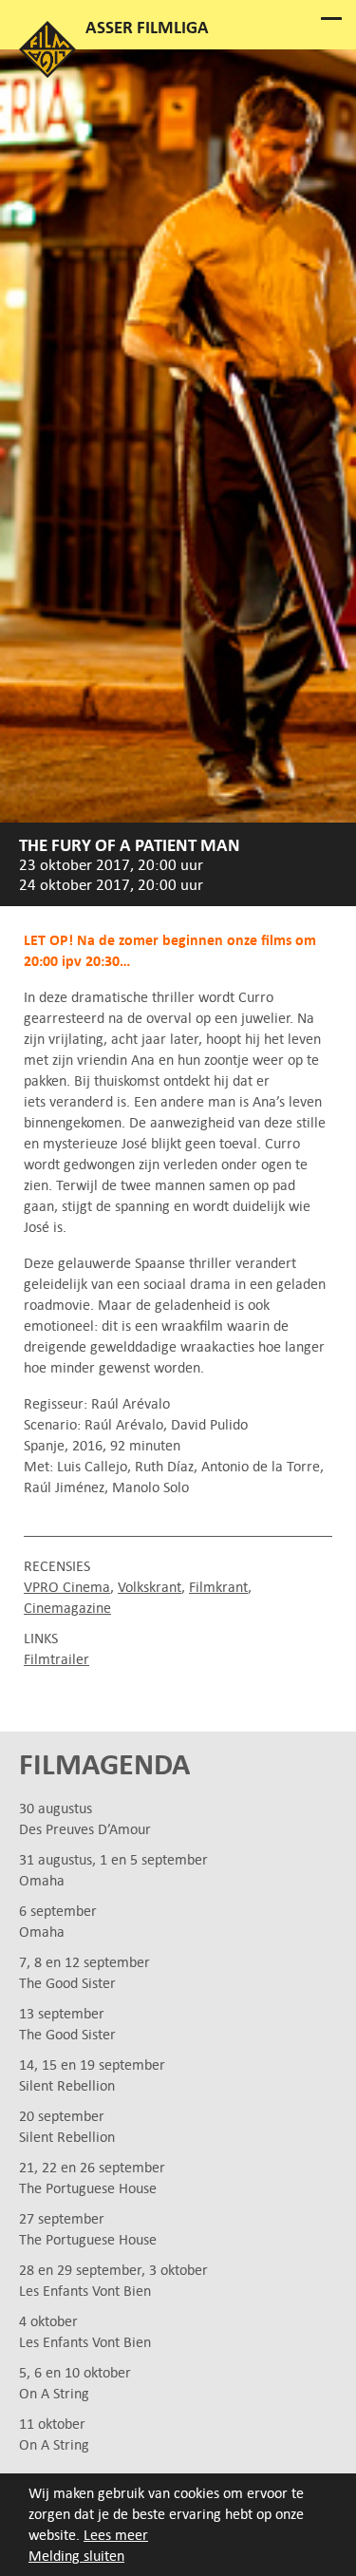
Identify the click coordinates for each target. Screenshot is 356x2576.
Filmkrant (218, 1587)
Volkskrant (150, 1587)
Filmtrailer (56, 1659)
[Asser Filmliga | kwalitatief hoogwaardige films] (47, 73)
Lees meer (116, 2535)
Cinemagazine (67, 1608)
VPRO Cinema (67, 1587)
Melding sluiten (76, 2556)
